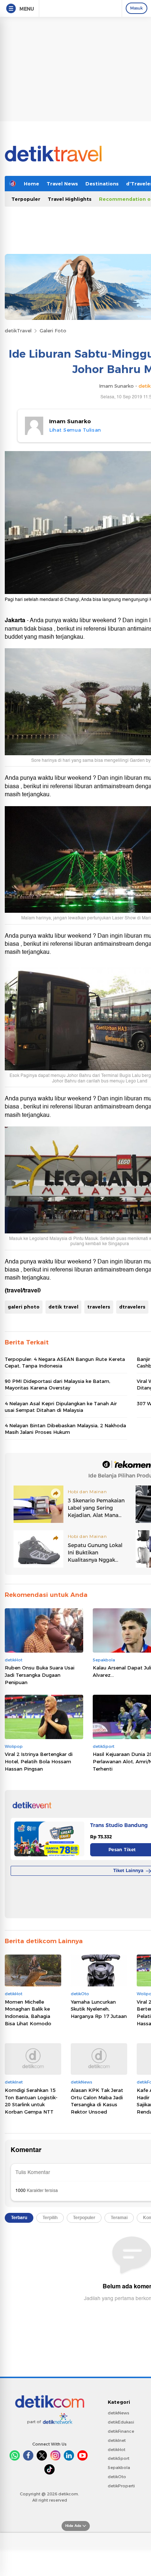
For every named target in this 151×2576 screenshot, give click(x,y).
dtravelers (132, 1307)
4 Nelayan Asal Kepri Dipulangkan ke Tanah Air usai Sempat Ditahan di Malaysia (61, 1407)
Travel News (62, 184)
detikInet (117, 2440)
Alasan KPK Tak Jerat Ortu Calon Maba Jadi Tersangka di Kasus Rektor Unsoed (97, 2101)
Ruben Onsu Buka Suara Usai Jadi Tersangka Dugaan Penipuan (40, 1675)
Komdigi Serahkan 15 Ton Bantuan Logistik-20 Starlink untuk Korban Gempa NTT (31, 2101)
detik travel (63, 1307)
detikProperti (121, 2486)
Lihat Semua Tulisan (75, 430)
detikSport (119, 2458)
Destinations (102, 184)
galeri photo (24, 1307)
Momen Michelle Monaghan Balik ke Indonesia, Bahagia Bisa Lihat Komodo (28, 2013)
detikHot (117, 2450)
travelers (99, 1307)
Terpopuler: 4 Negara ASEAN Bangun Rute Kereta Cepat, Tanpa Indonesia (65, 1362)
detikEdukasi (121, 2422)
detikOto (117, 2477)
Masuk (137, 8)
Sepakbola (119, 2468)
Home (32, 184)
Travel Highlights (70, 199)
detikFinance (121, 2431)
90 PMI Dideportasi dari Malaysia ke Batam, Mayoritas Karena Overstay (58, 1384)
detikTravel (18, 331)
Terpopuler (26, 199)
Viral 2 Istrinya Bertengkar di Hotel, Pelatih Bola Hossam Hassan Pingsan (39, 1761)
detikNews (119, 2413)
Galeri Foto (53, 331)
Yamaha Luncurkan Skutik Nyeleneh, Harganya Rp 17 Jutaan (99, 2009)
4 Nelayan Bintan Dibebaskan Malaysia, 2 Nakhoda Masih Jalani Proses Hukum (65, 1429)
